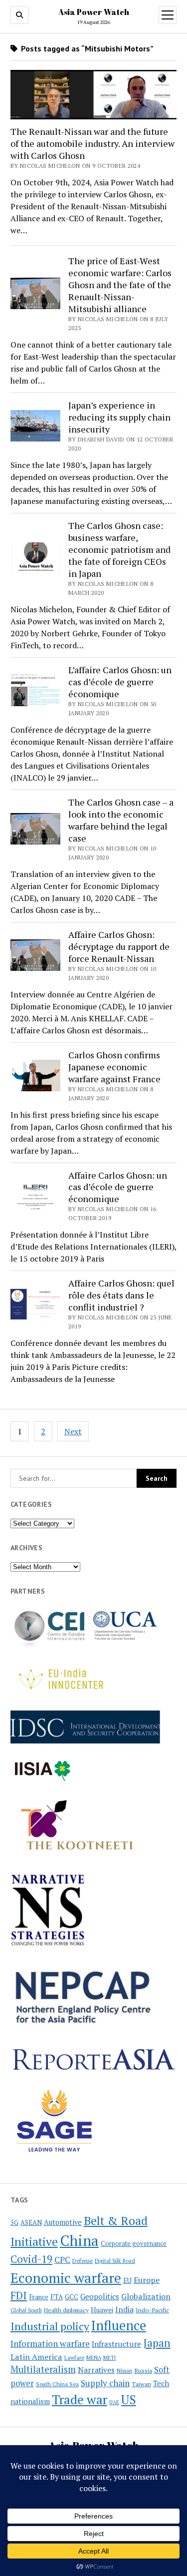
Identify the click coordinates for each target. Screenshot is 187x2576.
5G (14, 2223)
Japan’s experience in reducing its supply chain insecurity (119, 417)
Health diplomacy (66, 2310)
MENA (94, 2358)
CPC (62, 2260)
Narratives (96, 2370)
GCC (72, 2297)
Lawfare (74, 2358)
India (124, 2310)
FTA (57, 2297)
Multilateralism (43, 2369)
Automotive (63, 2222)
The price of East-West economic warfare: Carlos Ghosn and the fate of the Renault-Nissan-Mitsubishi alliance (120, 285)
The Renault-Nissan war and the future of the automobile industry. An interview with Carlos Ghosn (93, 143)
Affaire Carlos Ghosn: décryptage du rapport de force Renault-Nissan (119, 946)
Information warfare (50, 2344)
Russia (143, 2370)
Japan (157, 2343)
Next (73, 1431)
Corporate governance (134, 2244)
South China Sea (57, 2384)
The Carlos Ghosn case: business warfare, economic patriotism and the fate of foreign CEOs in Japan (119, 549)
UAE (114, 2402)
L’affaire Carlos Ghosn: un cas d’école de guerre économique (120, 682)
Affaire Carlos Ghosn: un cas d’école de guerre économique (118, 1187)
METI (109, 2358)
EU (127, 2280)
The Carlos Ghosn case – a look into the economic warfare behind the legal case (121, 820)
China (79, 2240)
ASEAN (31, 2223)
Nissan (124, 2371)
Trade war (80, 2399)
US (129, 2399)
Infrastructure (116, 2344)
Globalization (146, 2296)
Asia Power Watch (94, 12)
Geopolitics (100, 2296)
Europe (147, 2280)
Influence (119, 2325)
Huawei (102, 2310)
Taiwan (141, 2384)
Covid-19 (31, 2259)
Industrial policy (50, 2326)
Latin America (36, 2357)
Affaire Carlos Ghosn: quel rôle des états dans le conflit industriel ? (121, 1295)
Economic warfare (66, 2278)
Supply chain (105, 2383)
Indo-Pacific (152, 2310)
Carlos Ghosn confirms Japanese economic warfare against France (114, 1067)
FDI (19, 2295)
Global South (26, 2310)
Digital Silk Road (115, 2261)
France (39, 2297)
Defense (83, 2261)
